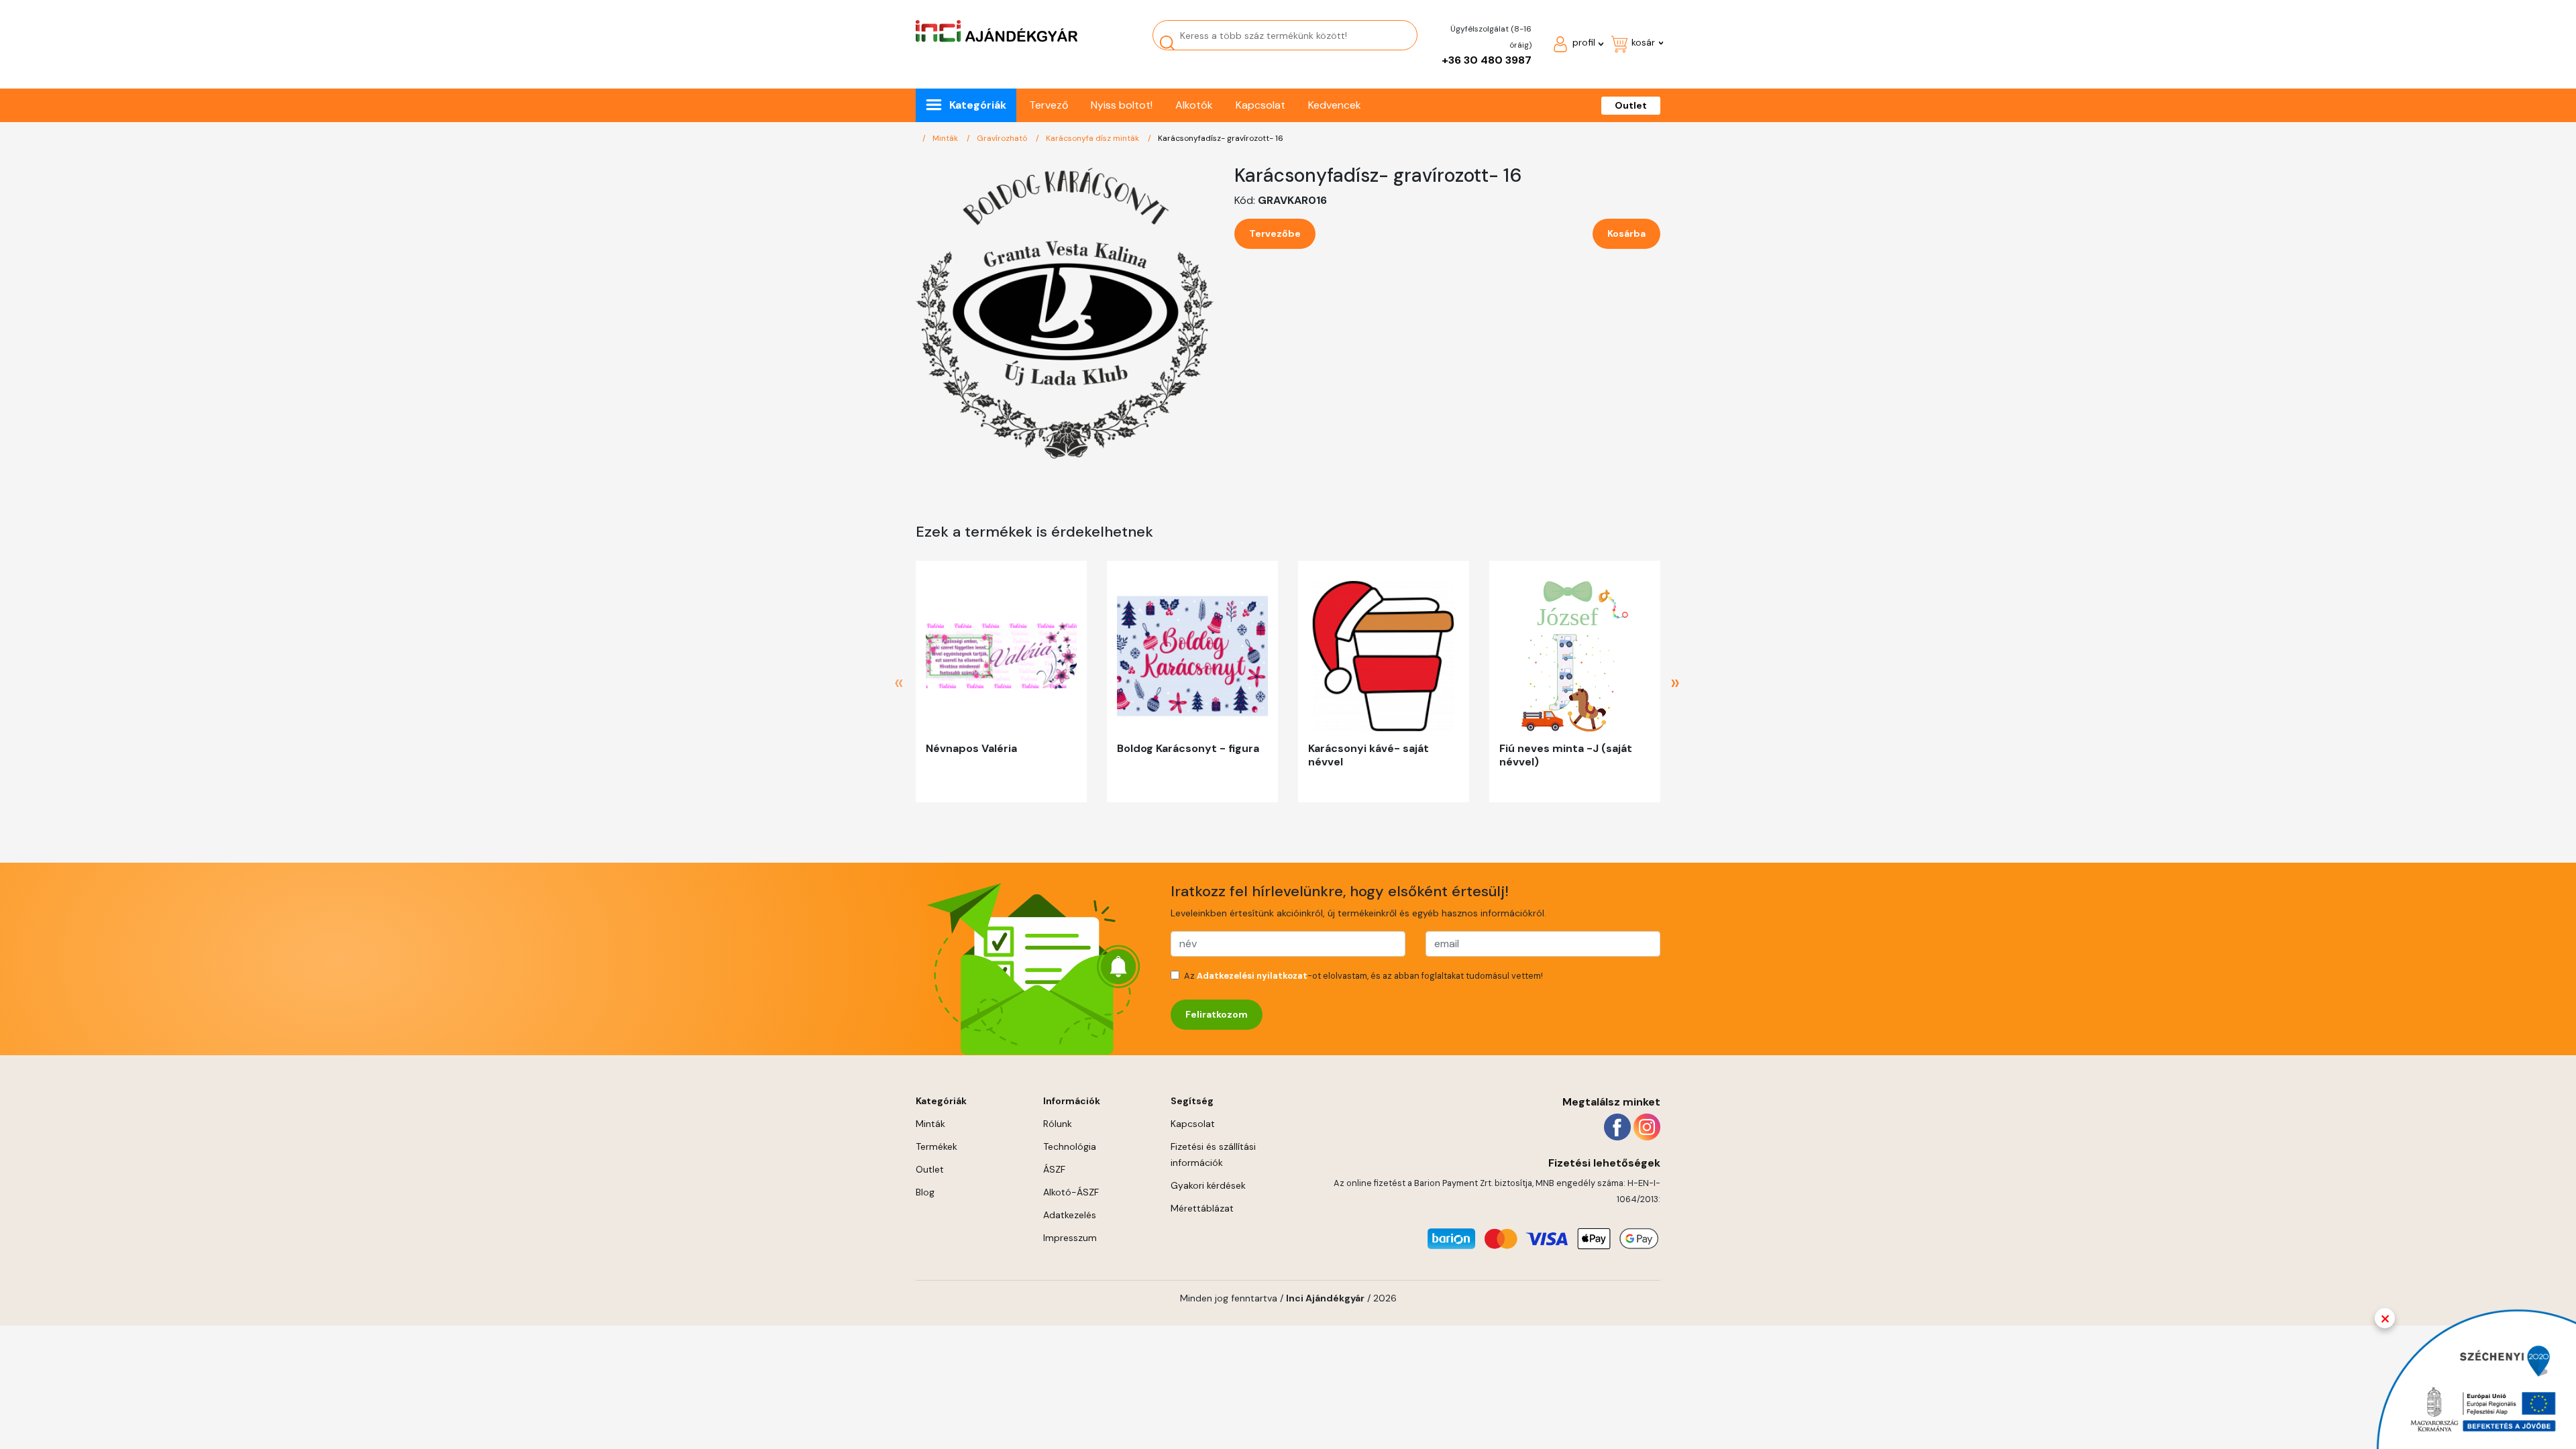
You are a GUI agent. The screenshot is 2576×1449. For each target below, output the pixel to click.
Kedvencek (1335, 105)
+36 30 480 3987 (1487, 60)
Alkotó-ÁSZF (1071, 1192)
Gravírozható (1003, 138)
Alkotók (1194, 105)
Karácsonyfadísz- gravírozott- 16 (1221, 138)
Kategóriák (978, 105)
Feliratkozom (1217, 1014)
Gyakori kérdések (1208, 1185)
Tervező (1049, 105)
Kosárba (1626, 233)
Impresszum (1070, 1238)
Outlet (1631, 105)
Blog (925, 1192)
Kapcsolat (1260, 105)
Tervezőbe (1275, 233)
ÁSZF (1054, 1169)
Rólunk (1058, 1124)
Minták (946, 138)
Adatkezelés (1070, 1215)
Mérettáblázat (1202, 1208)
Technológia (1070, 1146)
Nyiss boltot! (1122, 105)
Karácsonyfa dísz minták (1093, 138)
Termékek (936, 1146)
